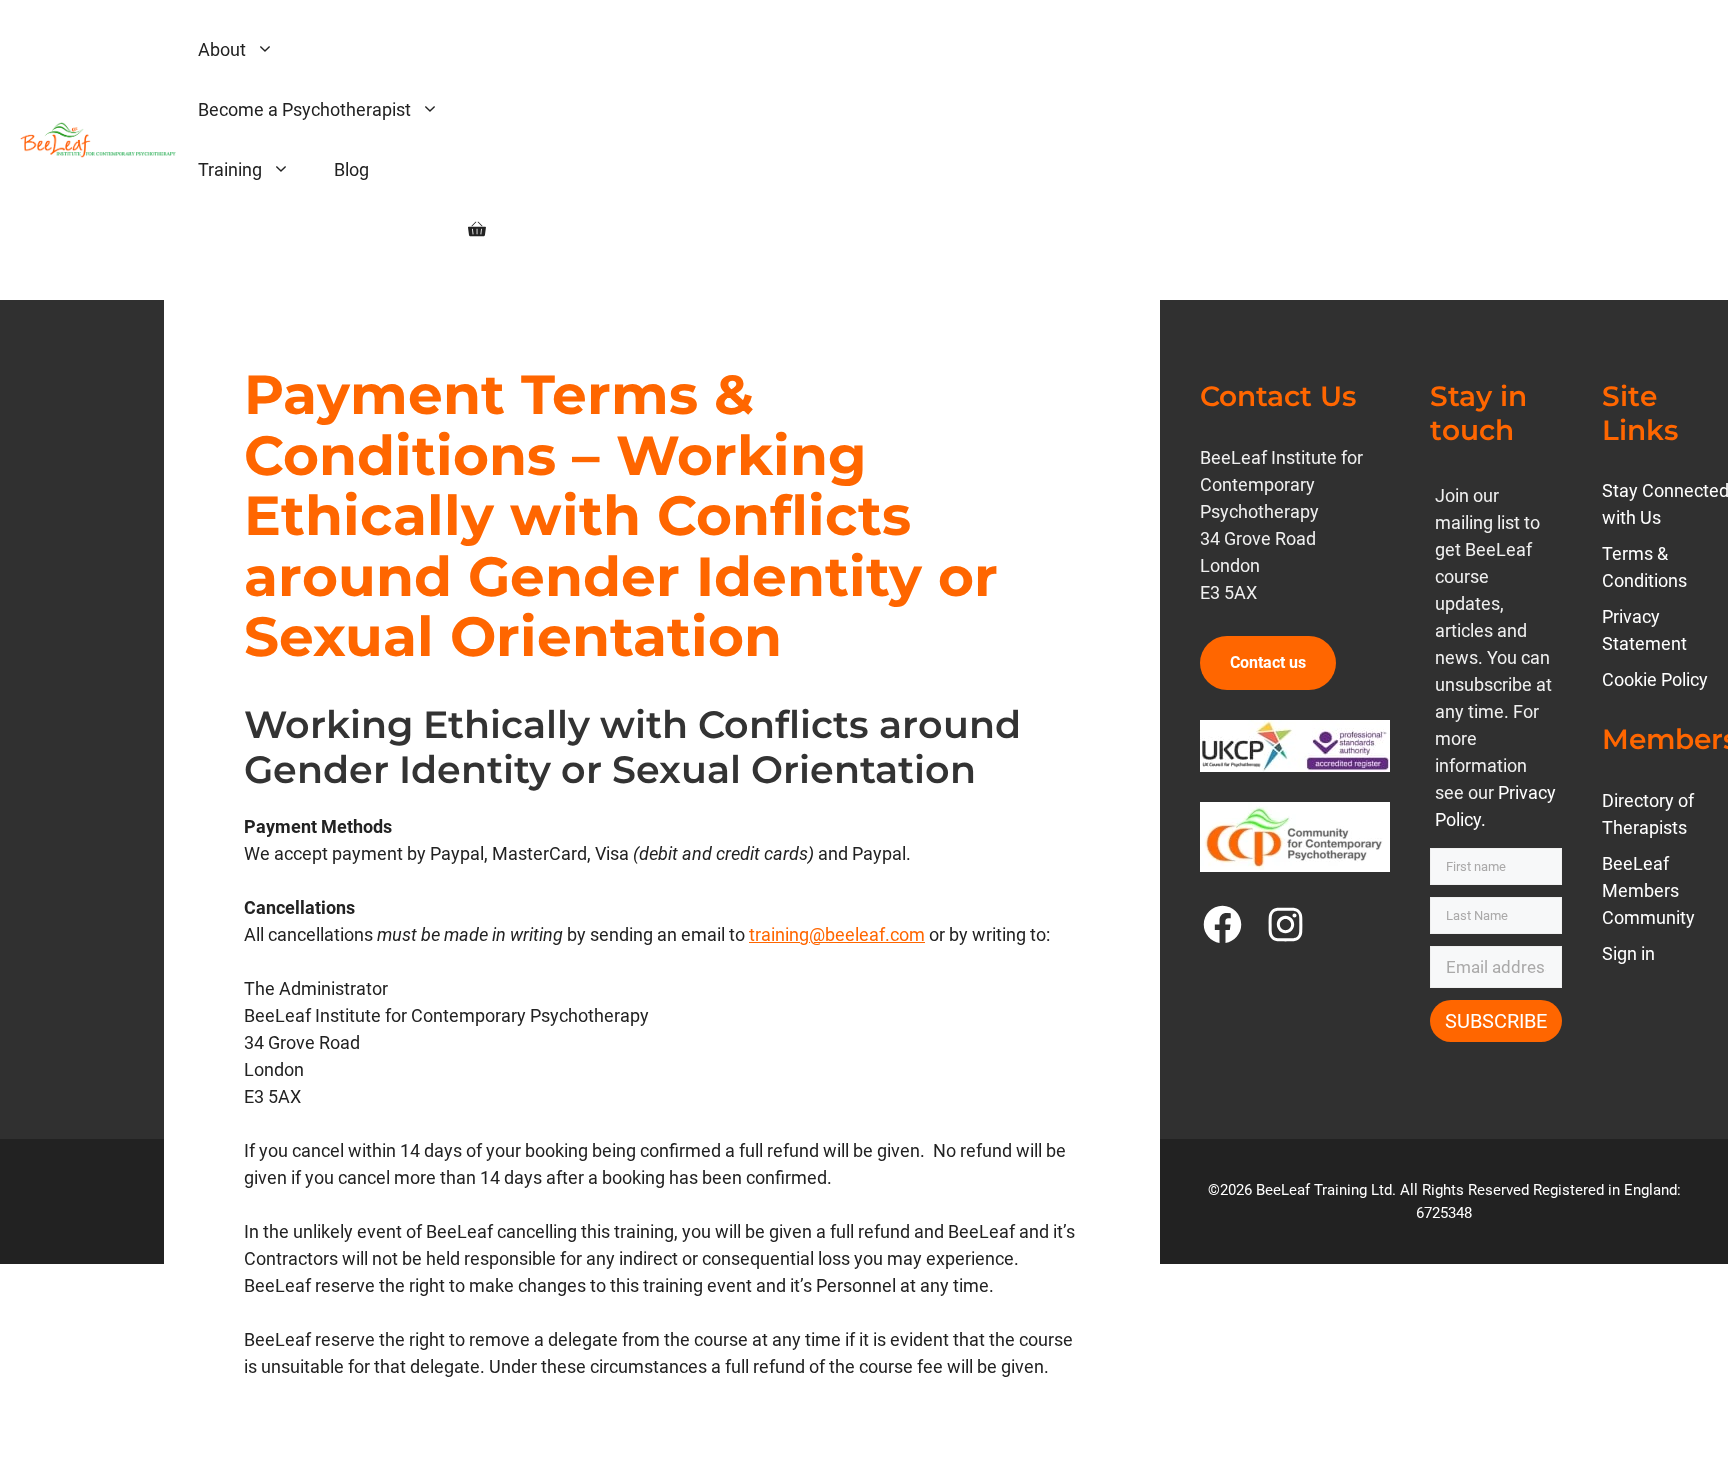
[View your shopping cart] (477, 230)
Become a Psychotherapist (304, 109)
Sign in (1628, 953)
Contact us (1268, 662)
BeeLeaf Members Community (1648, 890)
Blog (351, 169)
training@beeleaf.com (837, 934)
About (222, 49)
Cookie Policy (1655, 679)
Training (230, 169)
